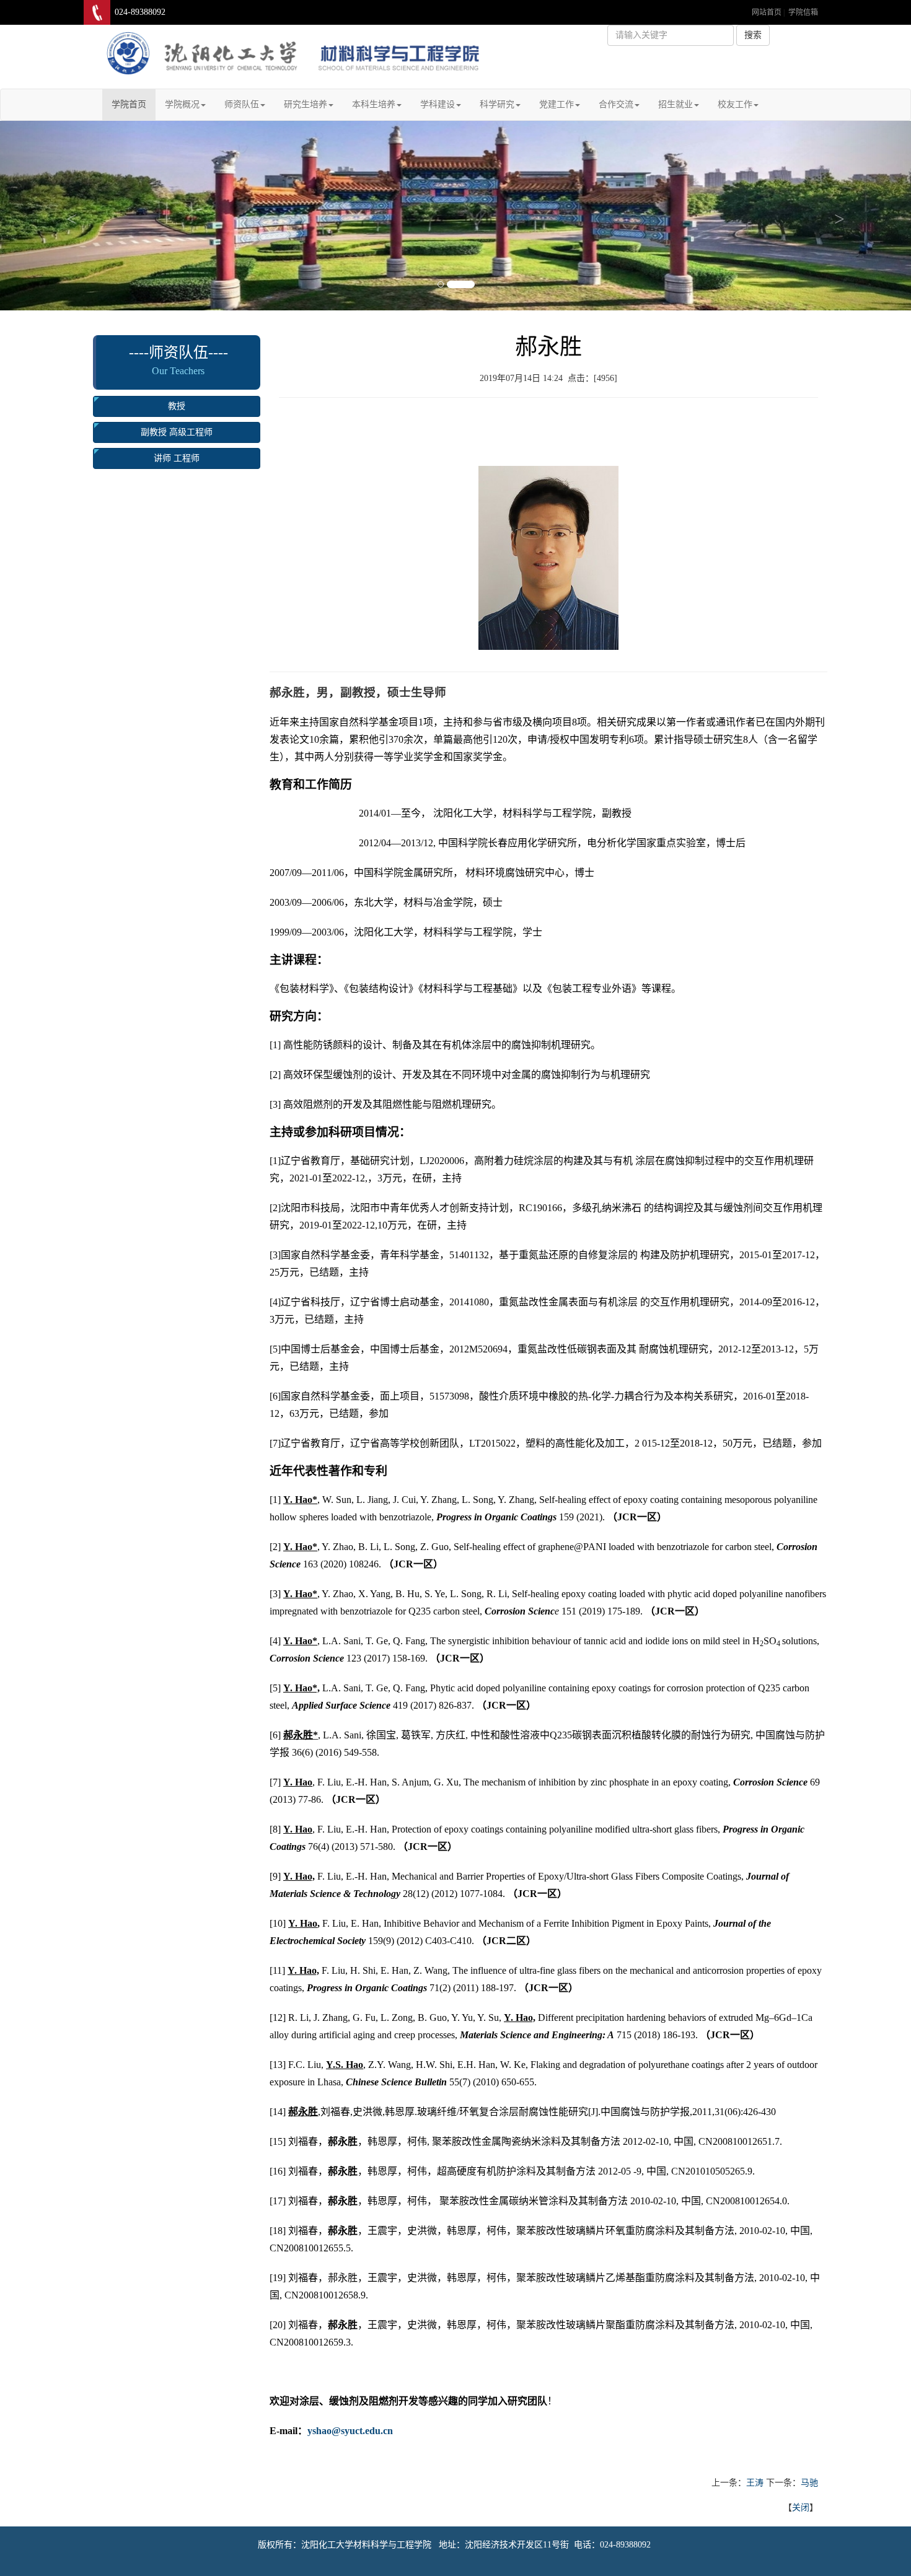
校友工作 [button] (735, 104)
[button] (68, 216)
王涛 (755, 2483)
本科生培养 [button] (374, 104)
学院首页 (134, 104)
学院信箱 (803, 12)
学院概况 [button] (182, 104)
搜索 (753, 35)
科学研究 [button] (497, 104)
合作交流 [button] (616, 104)
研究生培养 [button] (306, 104)
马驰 (809, 2483)
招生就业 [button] (676, 104)
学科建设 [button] (438, 104)
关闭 (801, 2508)
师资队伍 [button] (242, 104)
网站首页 (767, 12)
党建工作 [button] (557, 104)
